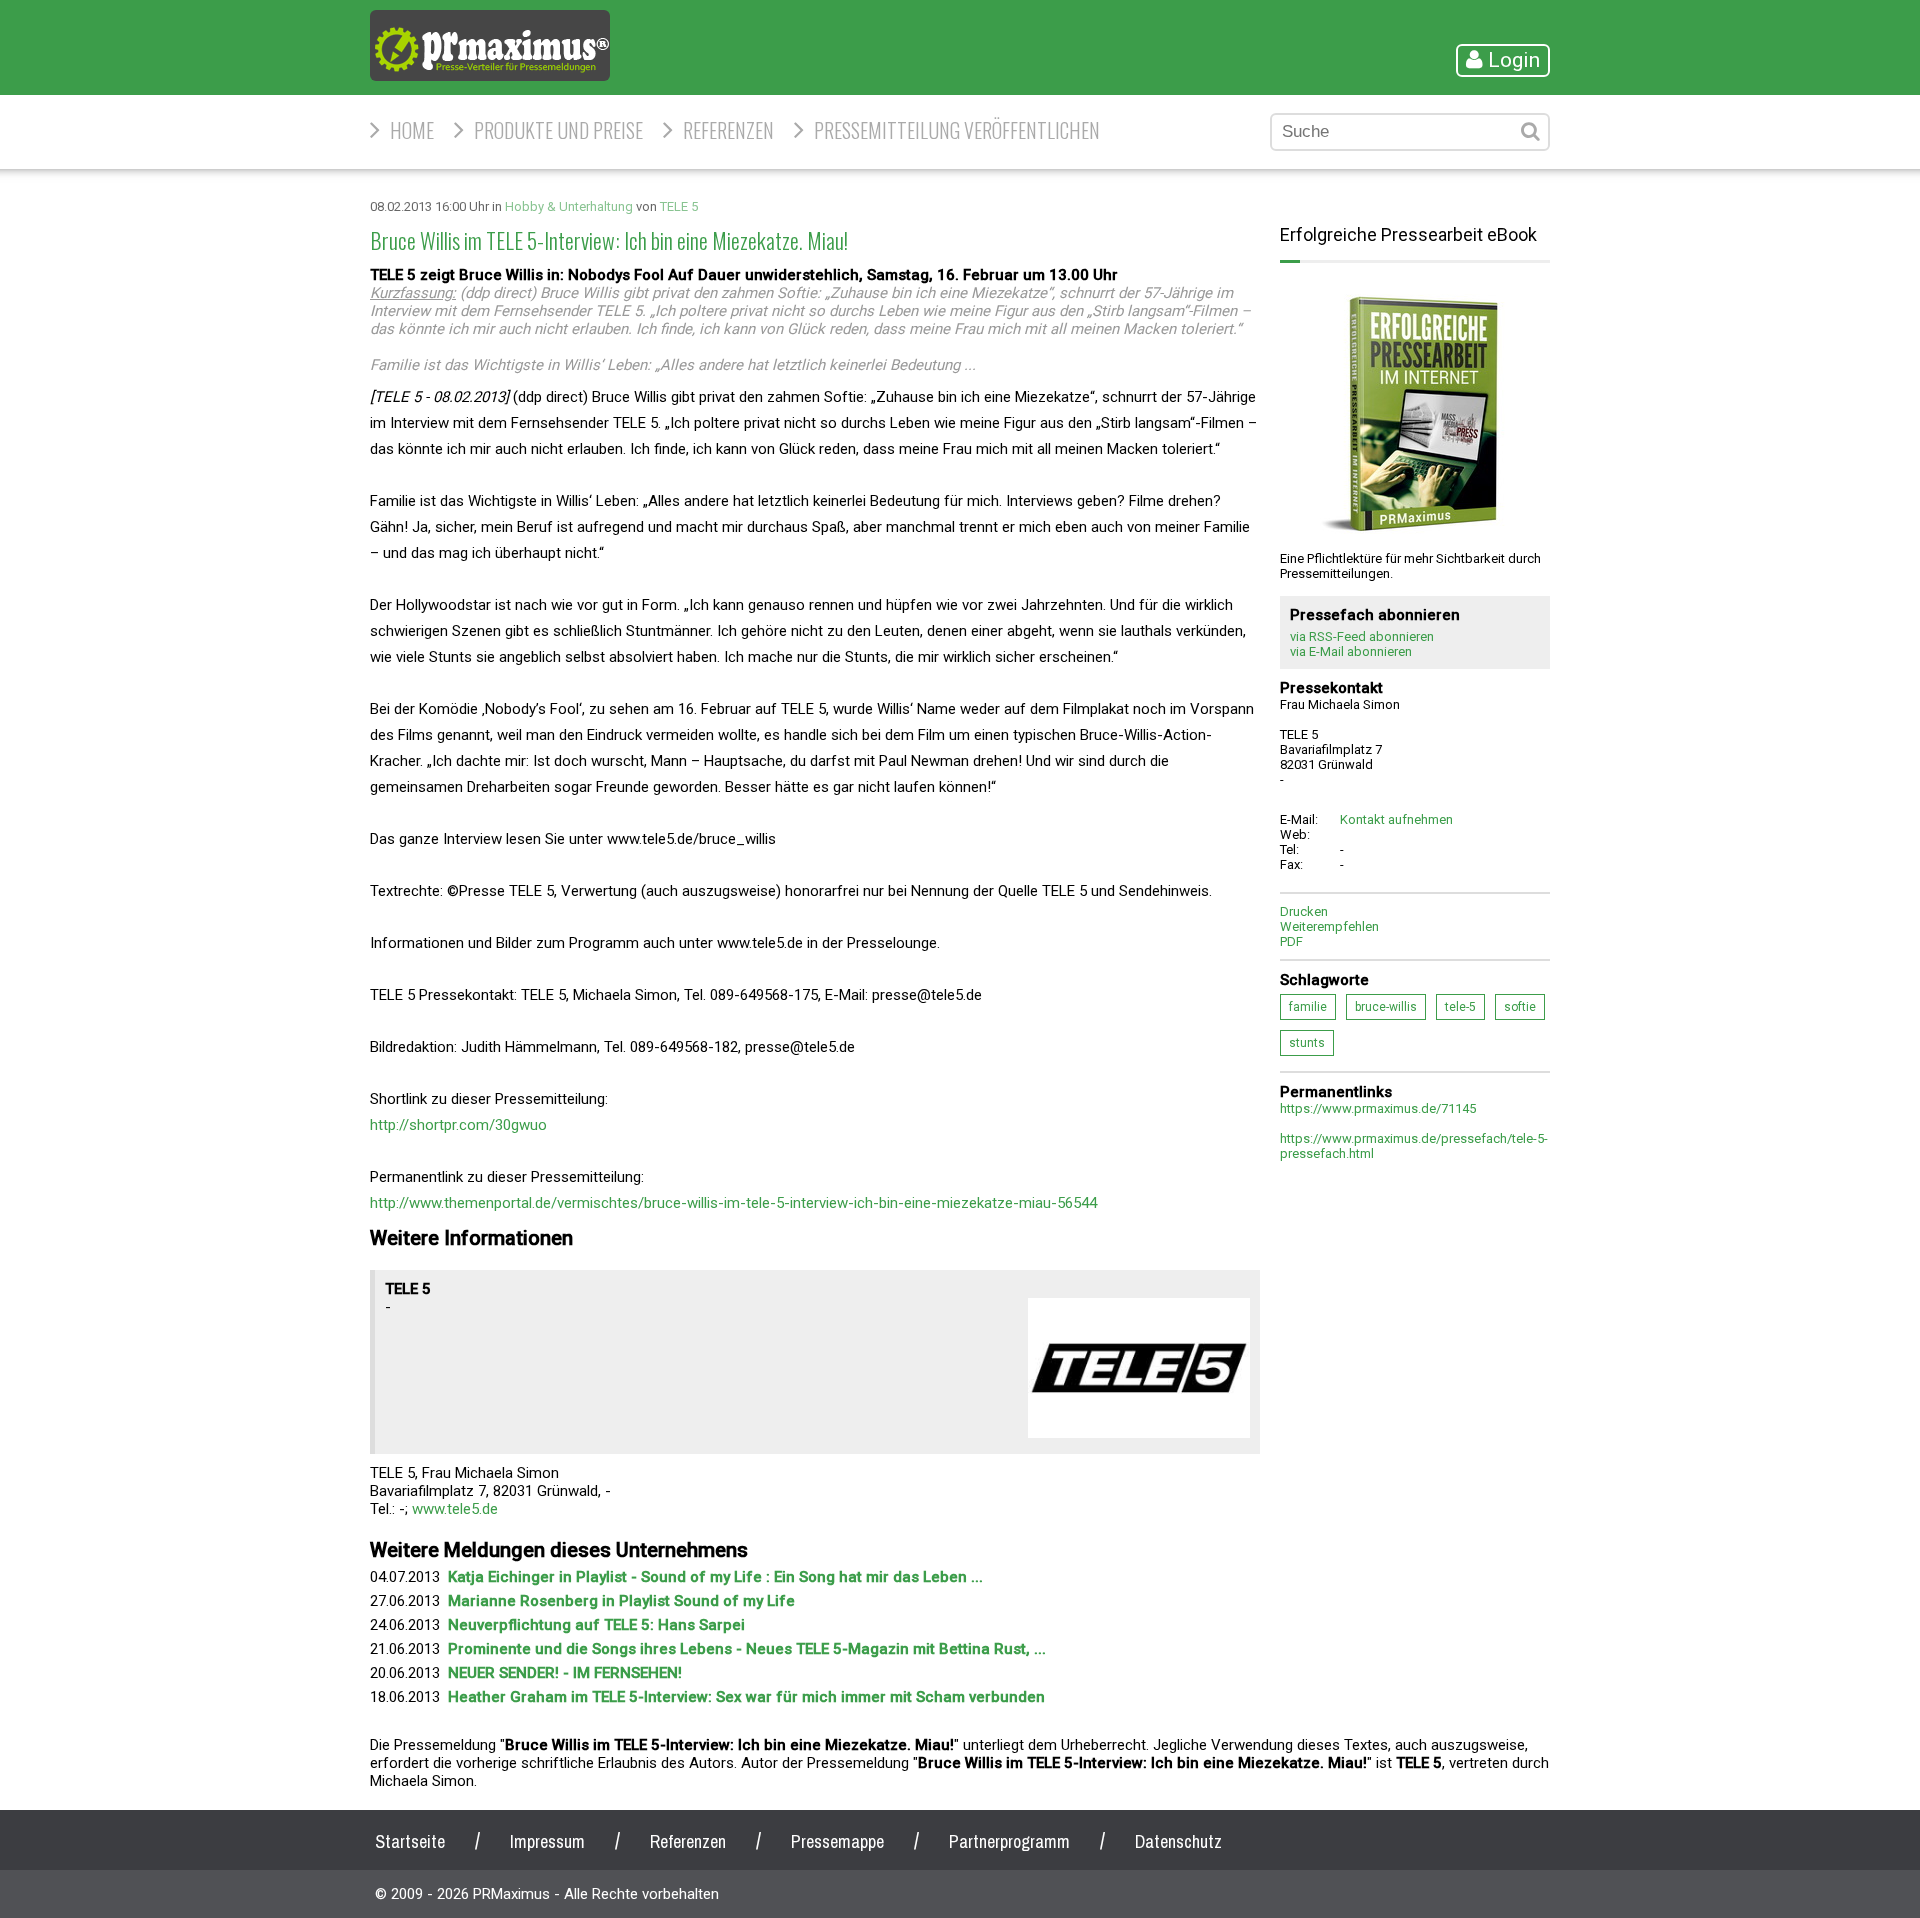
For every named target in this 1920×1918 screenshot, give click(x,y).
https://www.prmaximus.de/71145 (1378, 1108)
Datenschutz (1178, 1841)
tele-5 (1460, 1007)
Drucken (1304, 911)
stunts (1307, 1043)
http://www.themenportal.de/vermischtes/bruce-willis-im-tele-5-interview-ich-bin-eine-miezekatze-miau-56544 (733, 1203)
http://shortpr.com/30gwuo (458, 1125)
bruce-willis (1386, 1007)
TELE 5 (679, 206)
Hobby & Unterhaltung (569, 206)
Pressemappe (837, 1841)
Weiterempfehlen (1329, 926)
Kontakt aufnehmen (1396, 819)
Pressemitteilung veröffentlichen (957, 130)
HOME (412, 130)
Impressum (547, 1841)
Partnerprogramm (1009, 1841)
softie (1520, 1007)
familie (1308, 1007)
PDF (1291, 941)
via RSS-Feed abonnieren (1362, 636)
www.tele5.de (455, 1509)
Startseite (410, 1841)
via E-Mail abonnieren (1351, 651)
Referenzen (728, 130)
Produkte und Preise (558, 130)
